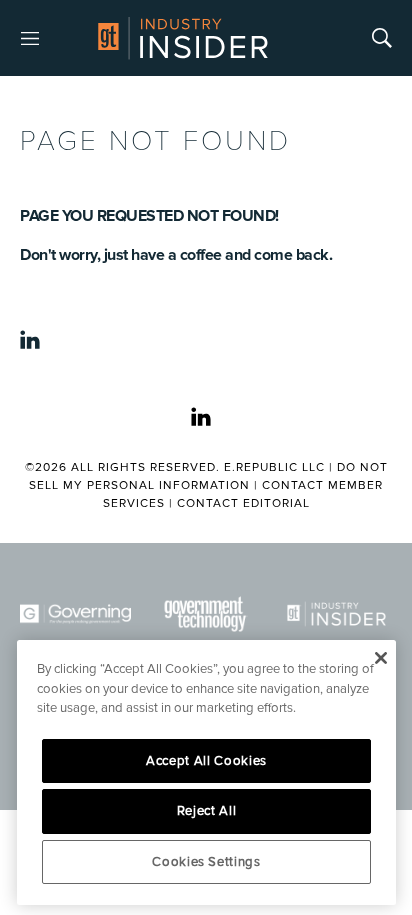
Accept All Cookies (206, 761)
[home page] (183, 38)
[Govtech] (206, 614)
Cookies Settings (206, 862)
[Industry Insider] (336, 614)
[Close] (380, 658)
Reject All (207, 811)
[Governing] (75, 614)
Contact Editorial (243, 503)
